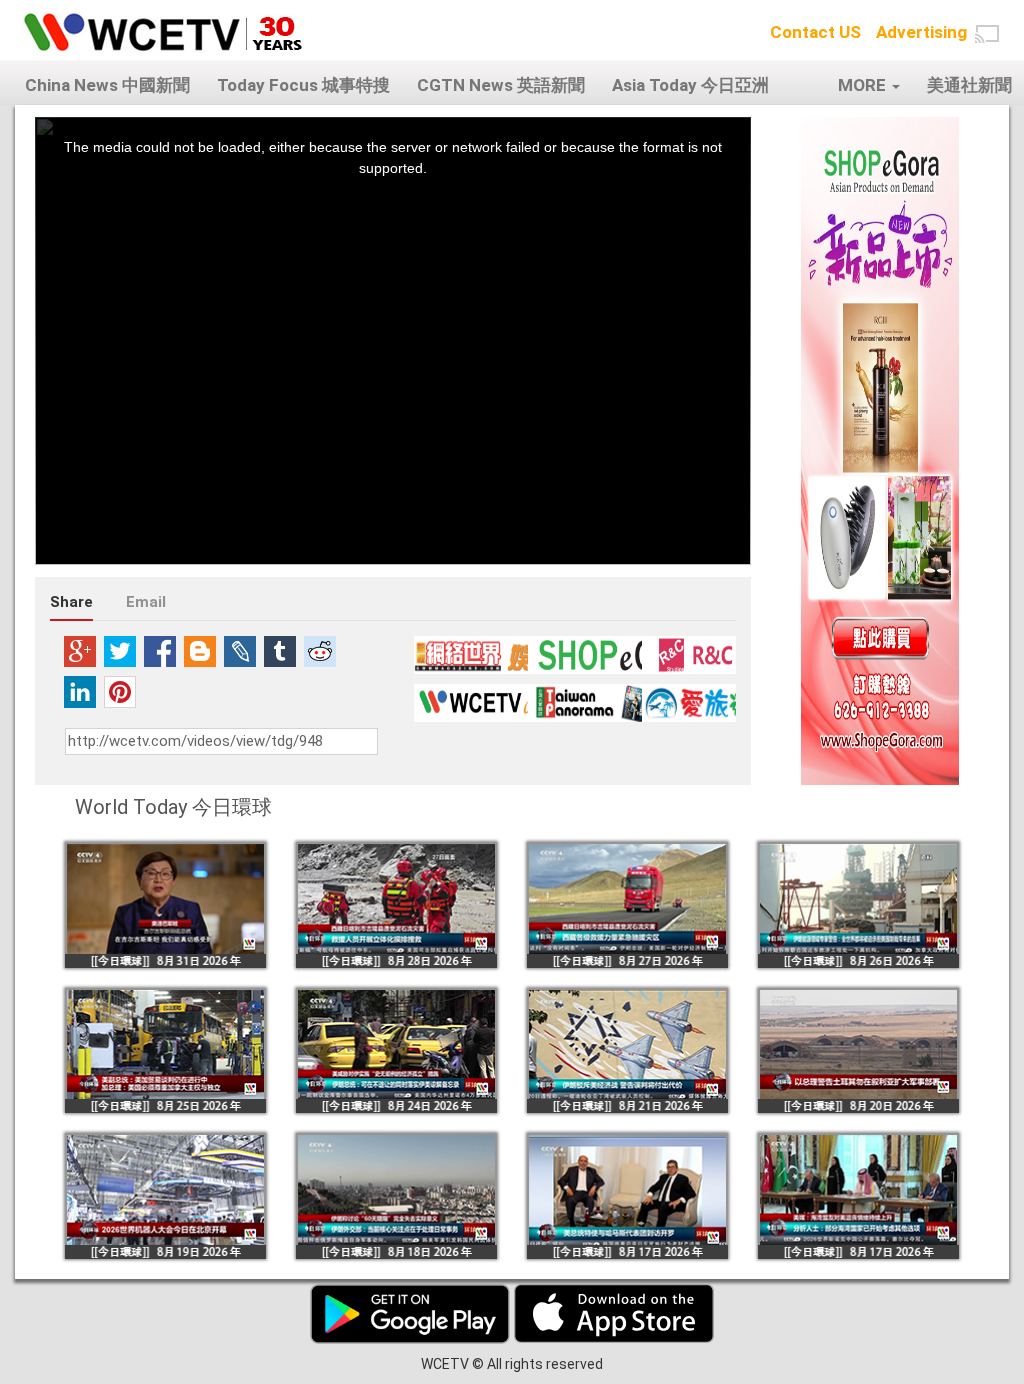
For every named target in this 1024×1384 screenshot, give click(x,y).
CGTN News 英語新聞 (501, 85)
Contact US (815, 32)
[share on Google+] (80, 651)
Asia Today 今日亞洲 (690, 85)
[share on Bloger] (200, 651)
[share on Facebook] (160, 651)
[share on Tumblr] (280, 651)
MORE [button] (864, 85)
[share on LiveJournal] (240, 651)
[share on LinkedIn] (80, 692)
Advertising (921, 32)
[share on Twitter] (120, 651)
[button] (987, 34)
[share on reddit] (320, 651)
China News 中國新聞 (107, 85)
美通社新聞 (969, 85)
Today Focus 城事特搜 (303, 85)
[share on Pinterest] (120, 692)
